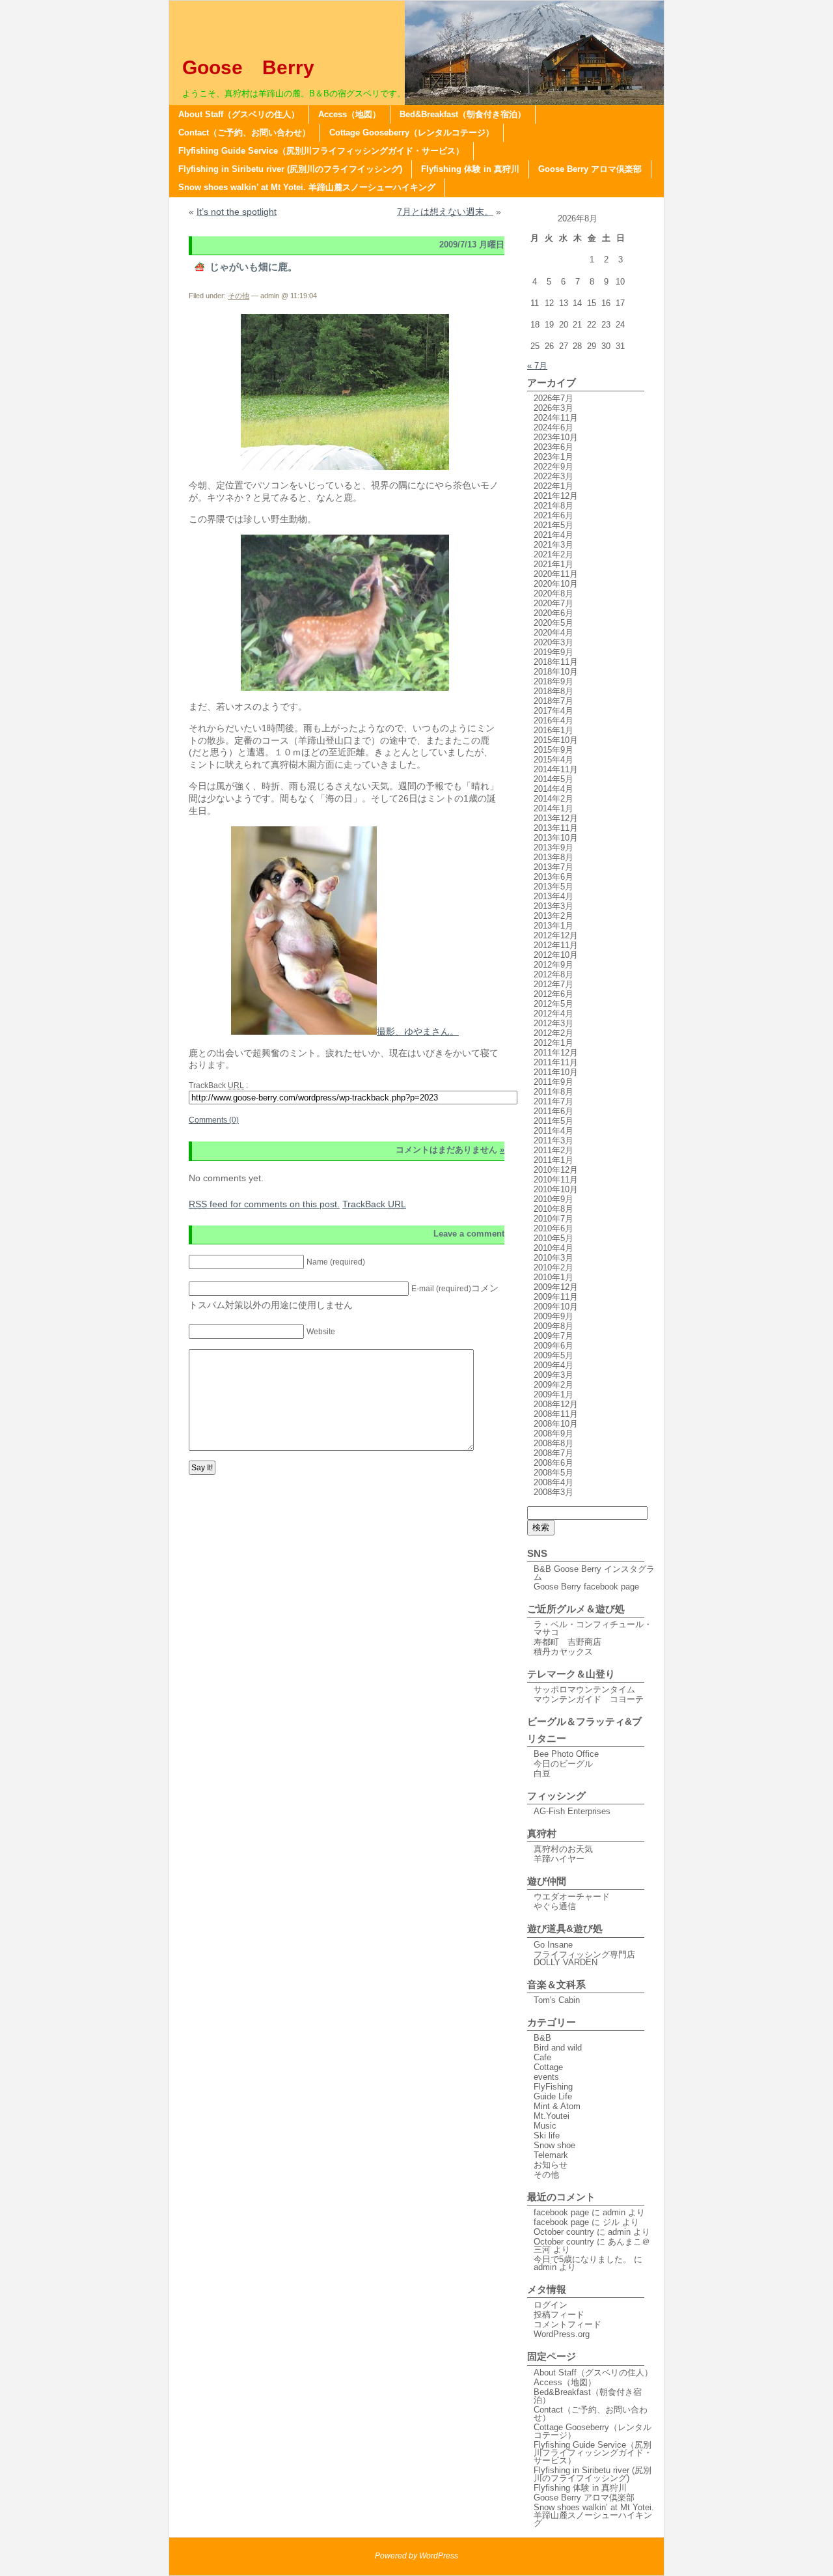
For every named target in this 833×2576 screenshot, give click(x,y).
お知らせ (551, 2165)
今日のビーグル (563, 1764)
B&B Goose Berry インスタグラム (594, 1573)
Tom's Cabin (557, 2000)
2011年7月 (553, 1101)
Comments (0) (214, 1120)
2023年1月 (553, 457)
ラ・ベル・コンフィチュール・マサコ (593, 1628)
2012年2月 (553, 1033)
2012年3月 (553, 1023)
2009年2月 (553, 1385)
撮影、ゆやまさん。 (418, 1031)
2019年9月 (553, 652)
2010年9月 (553, 1199)
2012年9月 (553, 965)
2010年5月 (553, 1238)
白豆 (542, 1773)
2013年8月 (553, 857)
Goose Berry (258, 67)
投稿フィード (559, 2315)
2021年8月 (553, 506)
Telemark (551, 2155)
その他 (239, 296)
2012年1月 (553, 1043)
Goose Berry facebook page (586, 1587)
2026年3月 (553, 408)
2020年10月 (556, 584)
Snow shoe (554, 2145)
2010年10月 (556, 1189)
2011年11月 (556, 1062)
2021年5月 (553, 525)
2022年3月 (553, 476)
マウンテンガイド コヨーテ (589, 1699)
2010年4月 (553, 1248)
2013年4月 (553, 896)
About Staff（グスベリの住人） (239, 114)
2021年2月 (553, 554)
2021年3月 (553, 545)
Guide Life (553, 2096)
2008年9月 (553, 1434)
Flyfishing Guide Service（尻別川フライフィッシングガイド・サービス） (321, 151)
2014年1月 (553, 808)
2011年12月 (556, 1053)
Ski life (547, 2135)
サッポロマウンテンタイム (584, 1689)
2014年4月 (553, 789)
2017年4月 (553, 711)
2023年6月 (553, 447)
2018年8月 (553, 691)
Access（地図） (349, 114)
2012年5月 (553, 1004)
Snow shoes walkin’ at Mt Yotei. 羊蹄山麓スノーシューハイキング (307, 187)
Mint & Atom (557, 2106)
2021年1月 (553, 564)
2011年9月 (553, 1082)
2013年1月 (553, 926)
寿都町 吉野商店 (567, 1642)
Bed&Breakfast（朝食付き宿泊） (463, 114)
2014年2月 (553, 799)
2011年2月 (553, 1150)
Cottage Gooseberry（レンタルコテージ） (412, 133)
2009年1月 (553, 1394)
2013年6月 (553, 877)
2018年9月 (553, 681)
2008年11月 (556, 1414)
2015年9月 (553, 750)
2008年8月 (553, 1443)
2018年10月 (556, 672)
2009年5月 (553, 1355)
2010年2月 (553, 1267)
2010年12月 (556, 1170)
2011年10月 (556, 1072)
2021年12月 (556, 496)
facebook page (561, 2212)
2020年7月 (553, 603)
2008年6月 (553, 1463)
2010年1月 (553, 1277)
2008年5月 (553, 1473)
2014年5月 (553, 779)
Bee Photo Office (566, 1754)
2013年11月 (556, 828)
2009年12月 (556, 1287)
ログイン (551, 2305)
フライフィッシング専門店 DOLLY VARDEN (589, 1958)
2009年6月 (553, 1346)
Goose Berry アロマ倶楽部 (590, 169)
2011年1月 (553, 1160)
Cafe (542, 2057)
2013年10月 (556, 838)
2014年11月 (556, 769)
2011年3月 (553, 1141)
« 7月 (537, 366)
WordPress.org (562, 2334)
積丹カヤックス (563, 1652)
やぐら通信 (555, 1906)
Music (545, 2126)
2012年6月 (553, 994)
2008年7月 (553, 1453)
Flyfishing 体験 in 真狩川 (470, 169)
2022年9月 (553, 467)
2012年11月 (556, 945)
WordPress (439, 2556)
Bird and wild (558, 2048)
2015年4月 (553, 760)
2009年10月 (556, 1307)
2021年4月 (553, 535)
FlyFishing (553, 2087)
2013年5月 (553, 887)
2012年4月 (553, 1014)
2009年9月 (553, 1316)
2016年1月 (553, 730)
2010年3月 (553, 1258)
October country (564, 2232)
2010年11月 (556, 1180)
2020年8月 (553, 594)
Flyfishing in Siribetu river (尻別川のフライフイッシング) (290, 169)
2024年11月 (556, 418)
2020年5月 (553, 623)
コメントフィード (567, 2324)
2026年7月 (553, 398)
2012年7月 (553, 984)
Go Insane (553, 1945)
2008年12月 (556, 1404)
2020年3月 (553, 642)
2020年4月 (553, 633)
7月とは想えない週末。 (445, 212)
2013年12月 (556, 818)
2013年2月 (553, 916)
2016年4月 (553, 721)
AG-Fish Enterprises (572, 1811)
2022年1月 (553, 486)
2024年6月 (553, 427)
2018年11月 (556, 662)
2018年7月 (553, 701)
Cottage (548, 2067)
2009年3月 (553, 1375)
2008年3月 (553, 1492)
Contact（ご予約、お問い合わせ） (244, 133)
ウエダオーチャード (572, 1897)
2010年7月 (553, 1219)
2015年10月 (556, 740)
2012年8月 (553, 974)
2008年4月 (553, 1482)
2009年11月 (556, 1297)
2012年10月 (556, 955)
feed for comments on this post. (264, 1204)
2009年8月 (553, 1326)
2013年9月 (553, 847)
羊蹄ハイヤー (559, 1859)
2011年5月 (553, 1121)
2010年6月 (553, 1228)
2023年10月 (556, 437)
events (546, 2077)
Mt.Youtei (552, 2116)
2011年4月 (553, 1131)
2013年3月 (553, 906)
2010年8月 (553, 1209)
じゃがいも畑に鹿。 (253, 267)
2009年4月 (553, 1365)
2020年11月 (556, 574)
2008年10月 (556, 1424)
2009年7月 (553, 1336)
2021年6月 (553, 515)
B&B (542, 2038)
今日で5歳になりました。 (582, 2259)
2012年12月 (556, 935)
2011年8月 (553, 1092)
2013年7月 (553, 867)
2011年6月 (553, 1111)
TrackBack (374, 1204)
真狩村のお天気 (563, 1849)
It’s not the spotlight (237, 212)
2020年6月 (553, 613)
